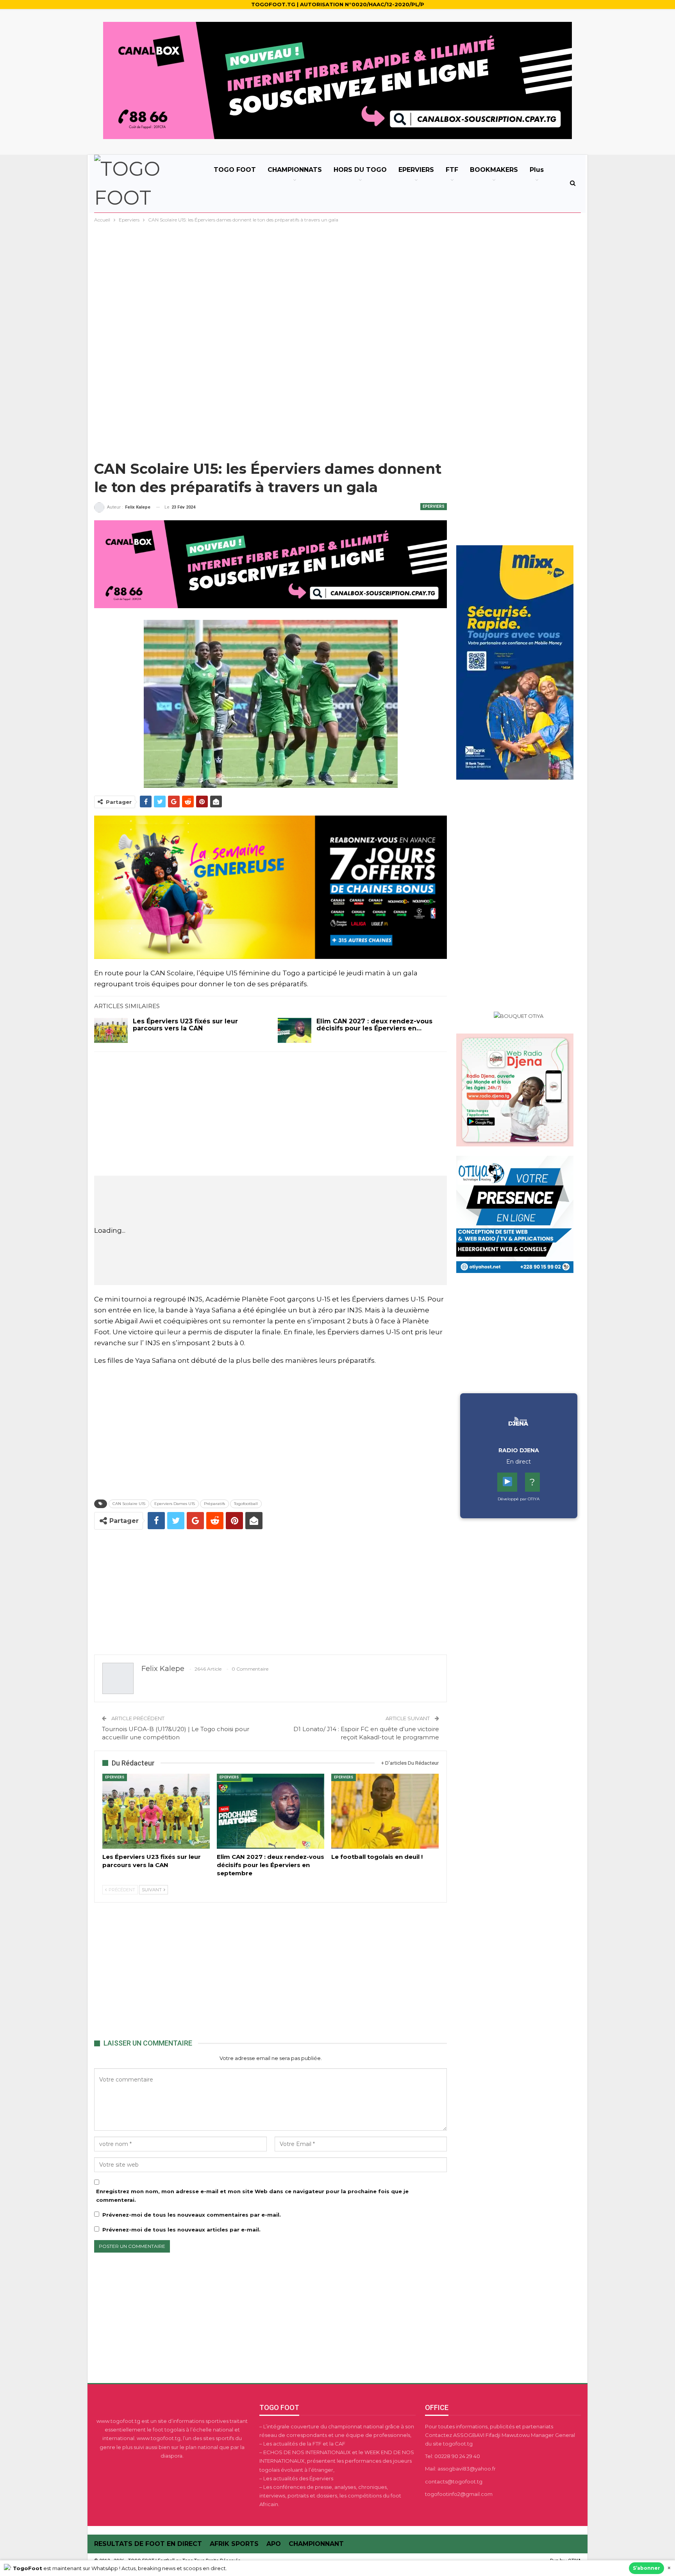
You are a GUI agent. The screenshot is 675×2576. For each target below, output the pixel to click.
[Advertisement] (337, 283)
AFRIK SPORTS (234, 2544)
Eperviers (434, 506)
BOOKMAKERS (494, 170)
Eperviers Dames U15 (175, 1504)
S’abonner (646, 2568)
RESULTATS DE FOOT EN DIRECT (148, 2544)
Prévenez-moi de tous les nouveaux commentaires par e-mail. (192, 2215)
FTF (452, 170)
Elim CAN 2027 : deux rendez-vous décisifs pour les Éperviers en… (374, 1025)
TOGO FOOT (235, 170)
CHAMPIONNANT (316, 2544)
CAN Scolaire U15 (129, 1504)
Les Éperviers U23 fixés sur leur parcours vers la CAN (185, 1025)
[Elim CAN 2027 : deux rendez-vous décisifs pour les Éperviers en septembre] (295, 1030)
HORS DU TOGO (360, 170)
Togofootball (246, 1504)
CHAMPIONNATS (295, 170)
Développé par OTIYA (519, 1499)
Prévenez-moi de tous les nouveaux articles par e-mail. (181, 2230)
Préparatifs (214, 1504)
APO (274, 2544)
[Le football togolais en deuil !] (385, 1811)
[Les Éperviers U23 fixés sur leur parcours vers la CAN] (111, 1030)
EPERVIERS (416, 170)
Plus (537, 170)
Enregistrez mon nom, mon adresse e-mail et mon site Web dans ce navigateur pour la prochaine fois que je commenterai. (252, 2196)
